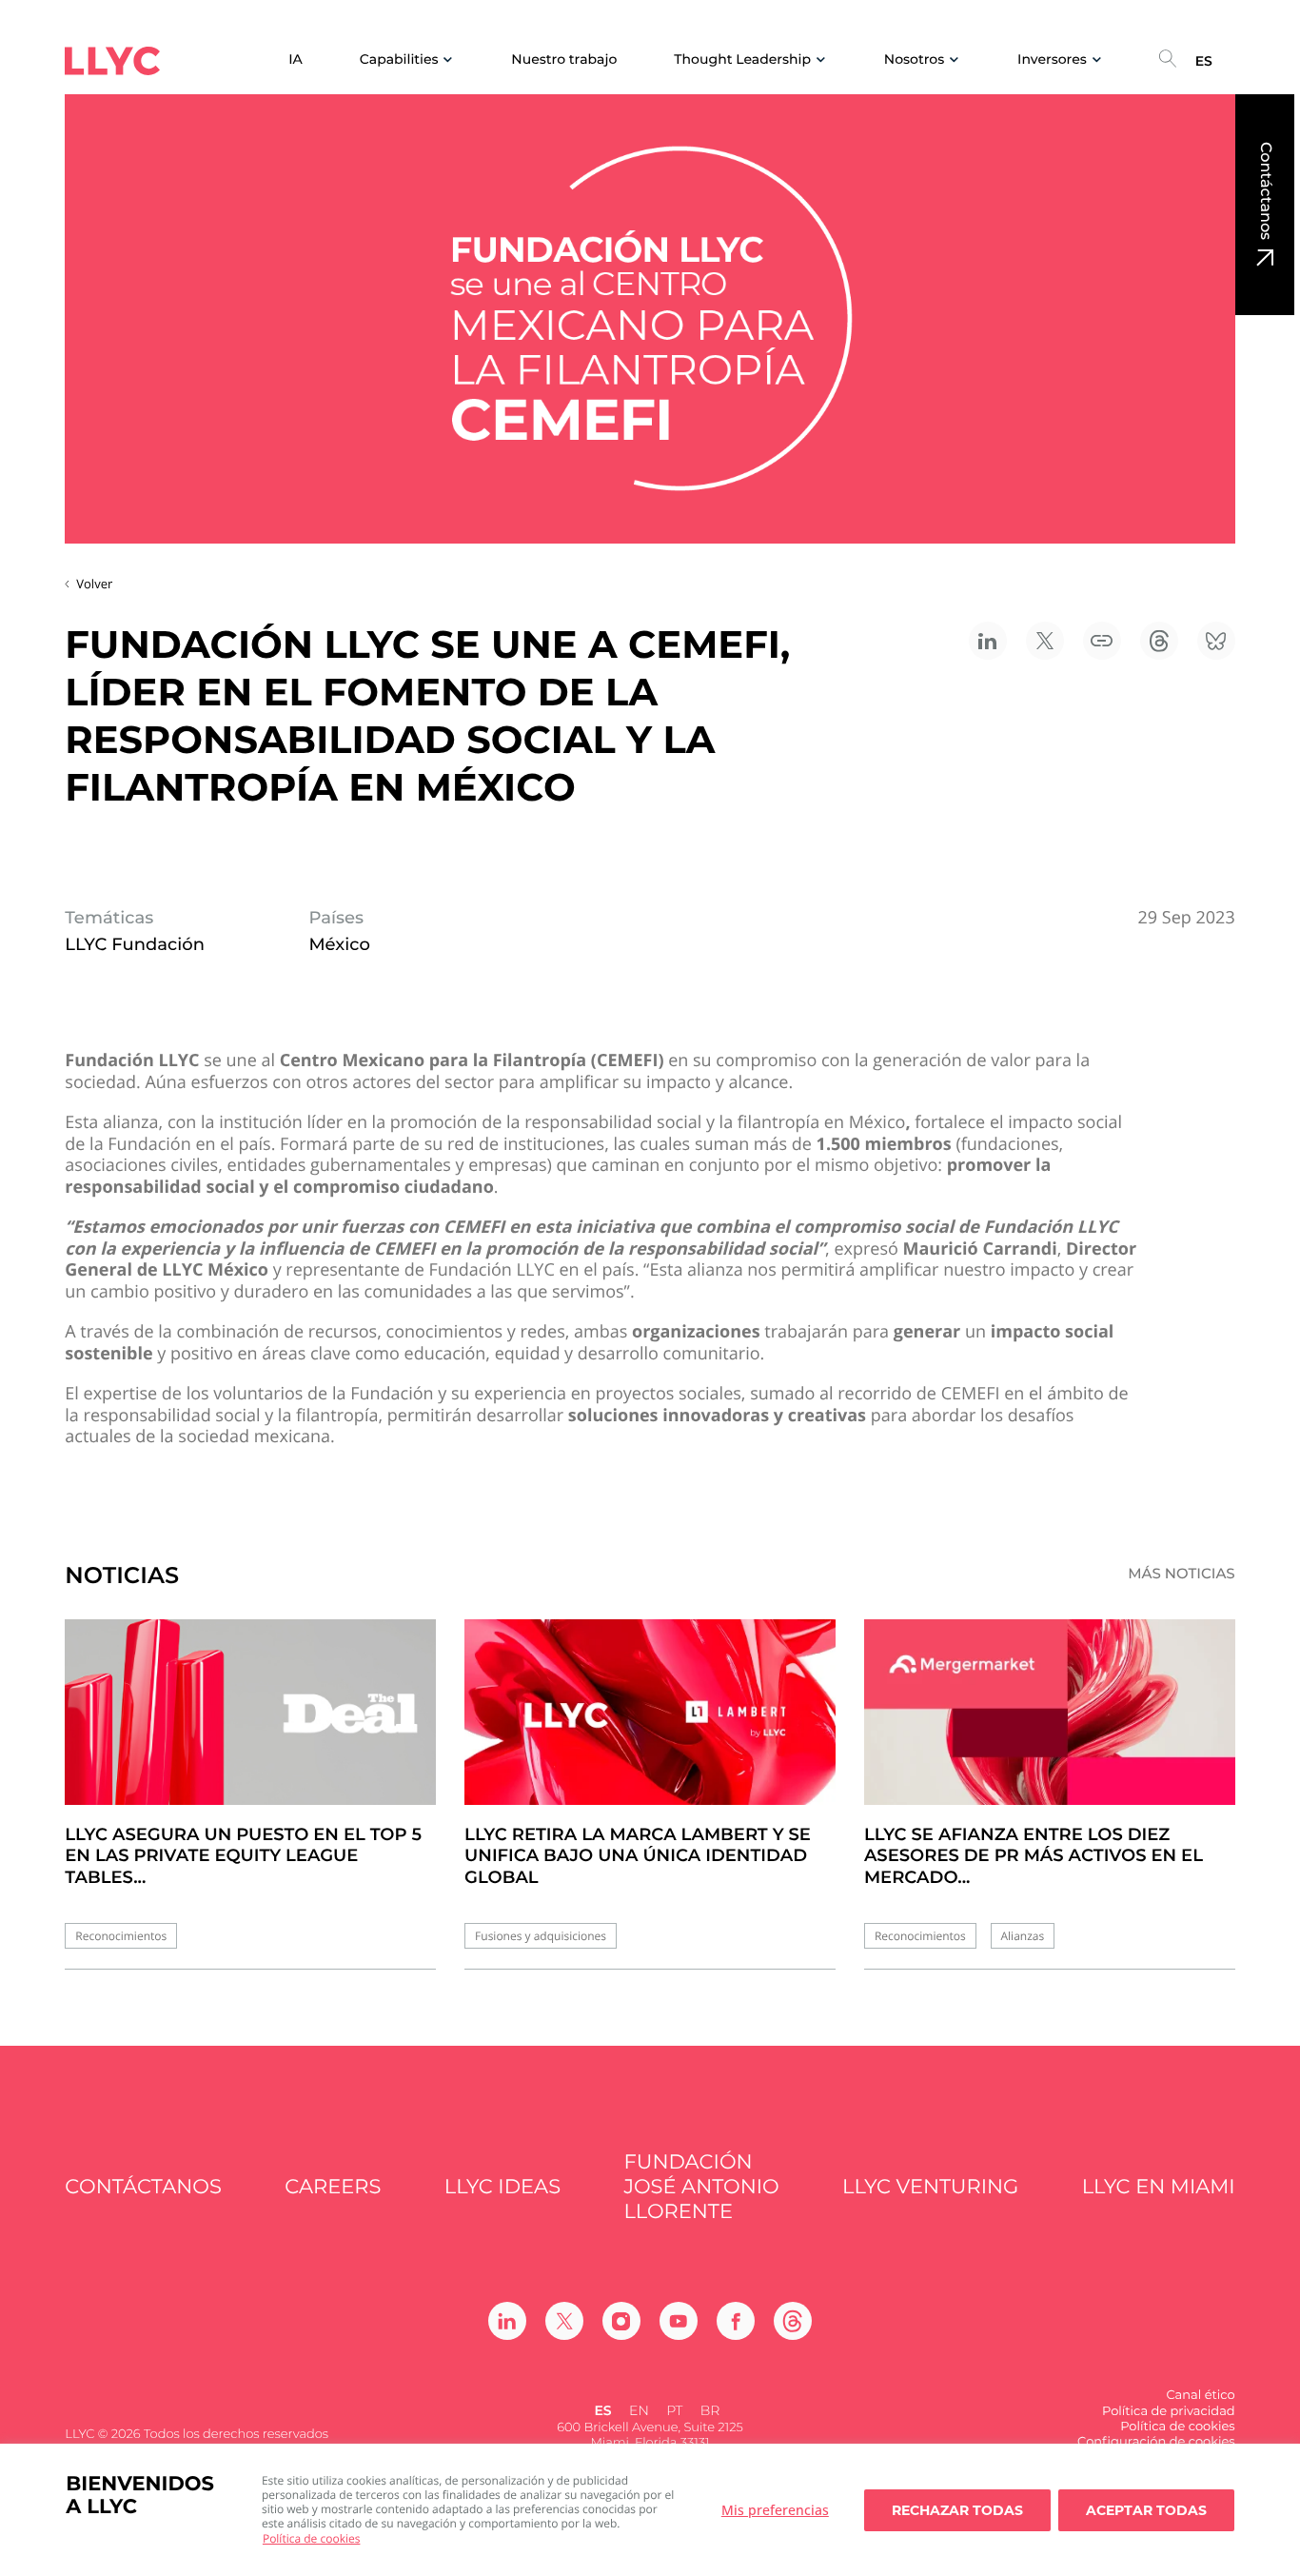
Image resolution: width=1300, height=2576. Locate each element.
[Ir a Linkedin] (507, 2321)
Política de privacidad (1169, 2411)
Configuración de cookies (1156, 2442)
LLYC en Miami (1159, 2187)
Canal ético (1200, 2395)
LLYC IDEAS (502, 2187)
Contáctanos (1265, 191)
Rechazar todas (957, 2510)
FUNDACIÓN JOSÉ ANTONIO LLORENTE (701, 2188)
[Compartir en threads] (1159, 641)
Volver (94, 584)
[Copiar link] (1102, 641)
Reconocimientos (121, 1936)
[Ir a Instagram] (621, 2321)
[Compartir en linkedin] (988, 641)
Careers (333, 2187)
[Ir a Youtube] (679, 2321)
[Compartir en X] (1045, 641)
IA (295, 59)
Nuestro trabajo (564, 59)
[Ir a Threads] (793, 2321)
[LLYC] (112, 61)
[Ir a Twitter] (564, 2321)
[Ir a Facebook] (736, 2321)
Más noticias (1182, 1574)
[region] (650, 2510)
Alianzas (1023, 1936)
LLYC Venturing (930, 2187)
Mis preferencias (775, 2510)
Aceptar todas (1146, 2510)
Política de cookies (312, 2538)
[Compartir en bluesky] (1216, 641)
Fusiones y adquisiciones (541, 1936)
